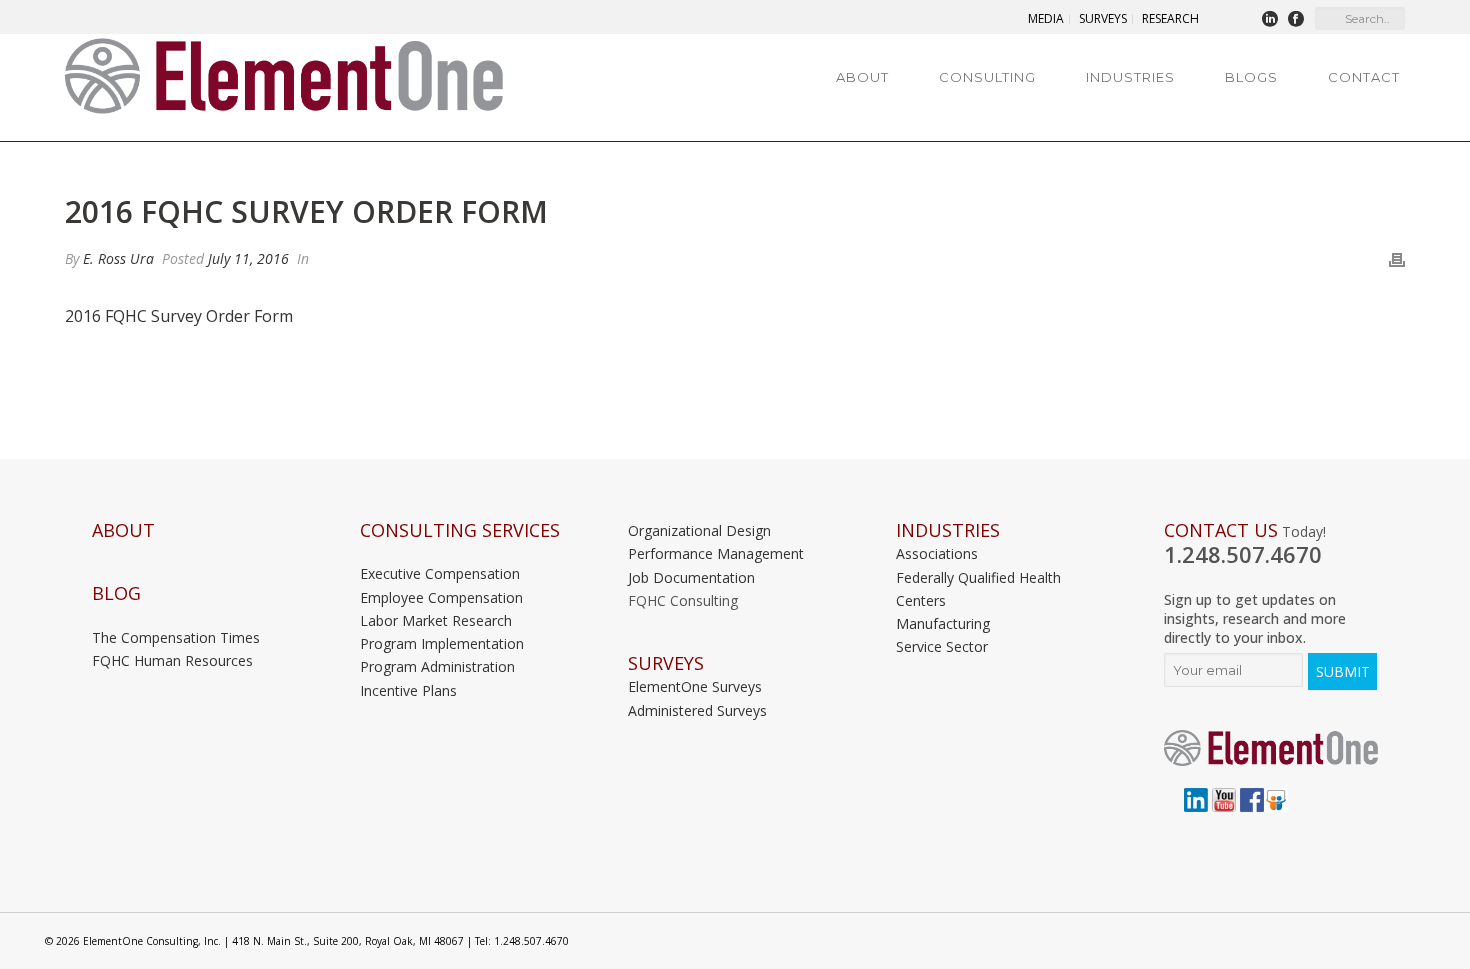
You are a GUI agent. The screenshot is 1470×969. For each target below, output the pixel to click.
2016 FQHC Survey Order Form (179, 316)
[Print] (1397, 258)
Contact (1364, 77)
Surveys (666, 663)
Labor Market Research (436, 620)
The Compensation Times (176, 637)
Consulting (987, 77)
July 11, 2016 (248, 258)
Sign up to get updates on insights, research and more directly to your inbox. (1255, 618)
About (862, 77)
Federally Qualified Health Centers (978, 589)
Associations (937, 553)
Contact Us (1221, 530)
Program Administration (437, 666)
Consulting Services (460, 530)
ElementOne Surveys (695, 686)
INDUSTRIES (948, 530)
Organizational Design (699, 530)
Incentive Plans (408, 690)
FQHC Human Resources (172, 660)
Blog (116, 593)
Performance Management (716, 553)
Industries (1130, 77)
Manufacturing (943, 623)
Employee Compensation (441, 597)
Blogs (1251, 77)
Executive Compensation (440, 573)
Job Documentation (691, 577)
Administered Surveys (697, 710)
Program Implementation (442, 643)
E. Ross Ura (118, 258)
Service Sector (942, 646)
